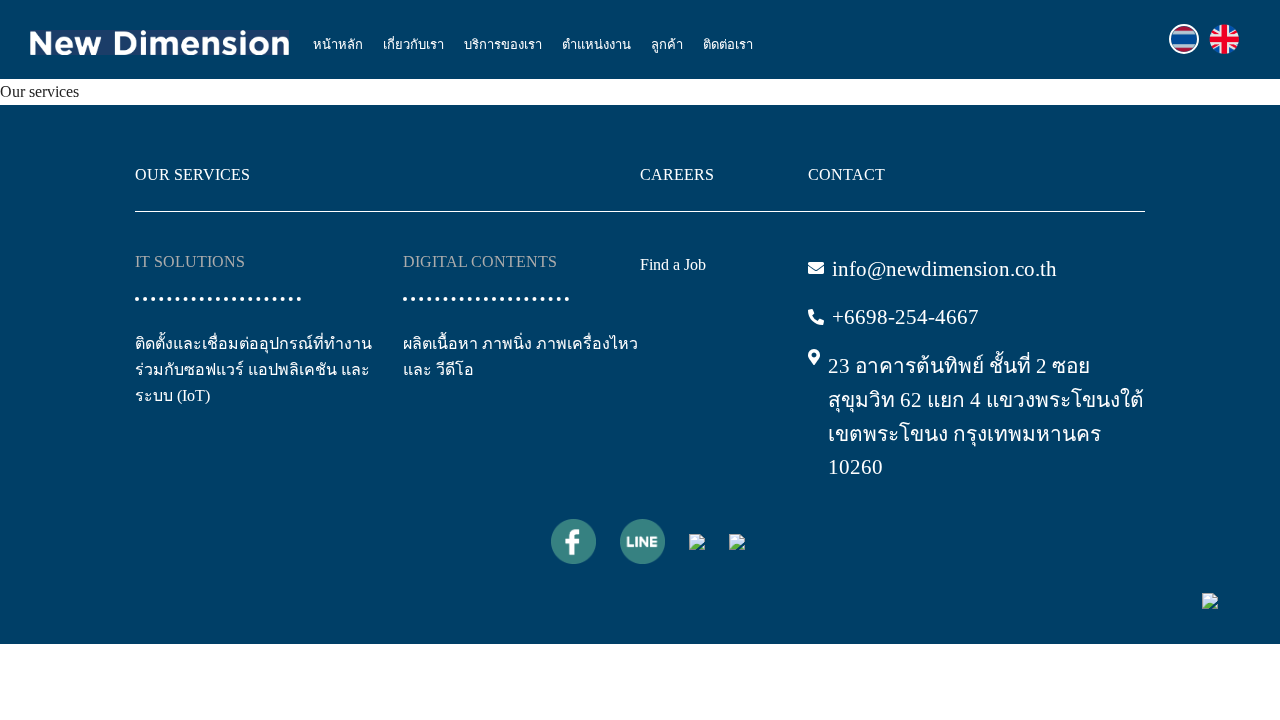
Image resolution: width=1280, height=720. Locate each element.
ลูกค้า (667, 44)
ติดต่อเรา (728, 44)
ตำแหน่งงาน (596, 44)
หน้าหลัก (338, 44)
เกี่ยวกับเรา (413, 44)
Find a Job (673, 264)
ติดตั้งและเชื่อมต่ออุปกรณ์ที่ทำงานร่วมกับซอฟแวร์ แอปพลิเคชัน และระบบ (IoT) (253, 369)
